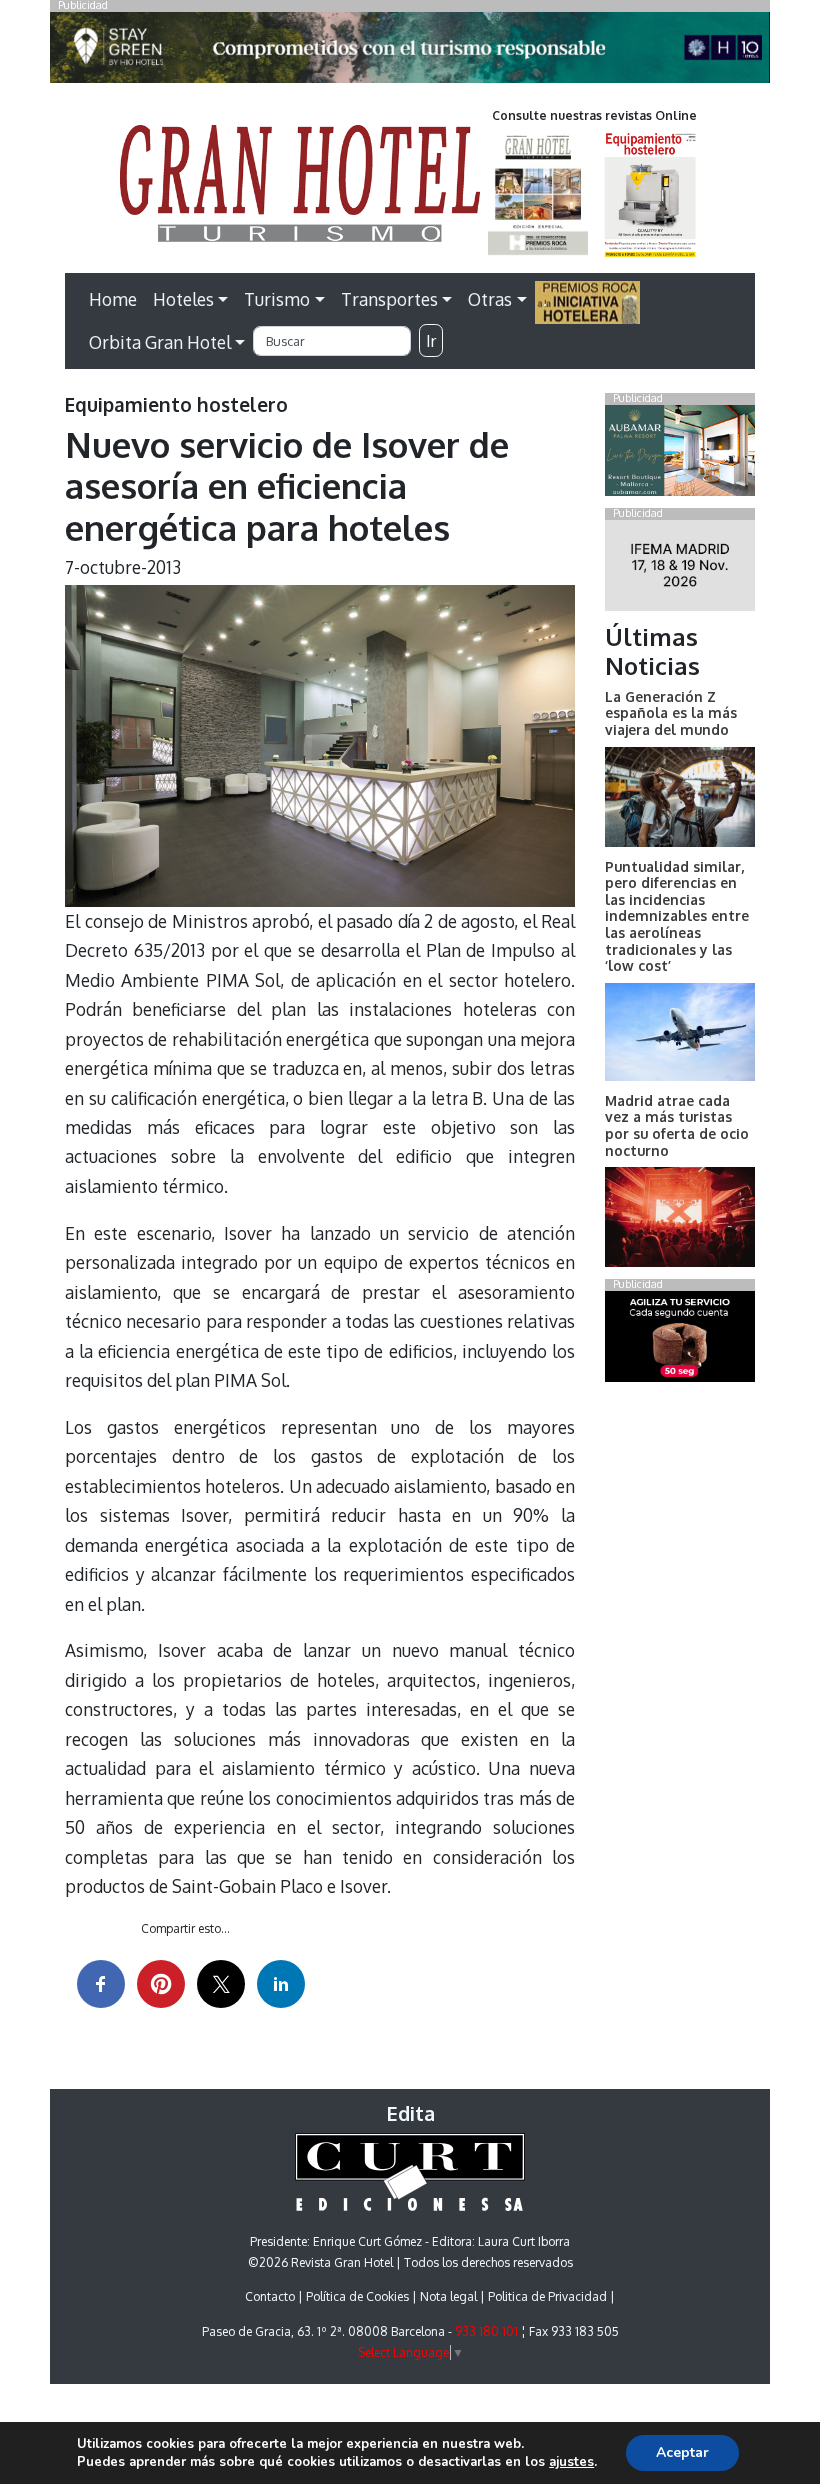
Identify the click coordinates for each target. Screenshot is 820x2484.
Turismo (277, 299)
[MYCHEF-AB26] (680, 1341)
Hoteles (183, 299)
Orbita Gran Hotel (160, 342)
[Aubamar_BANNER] (680, 454)
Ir (431, 341)
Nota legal (448, 2296)
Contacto (270, 2296)
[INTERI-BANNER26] (680, 569)
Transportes (389, 299)
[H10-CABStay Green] (410, 53)
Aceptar (682, 2452)
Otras (490, 299)
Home (113, 299)
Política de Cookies (357, 2296)
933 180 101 (486, 2331)
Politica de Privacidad (547, 2296)
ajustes (571, 2462)
